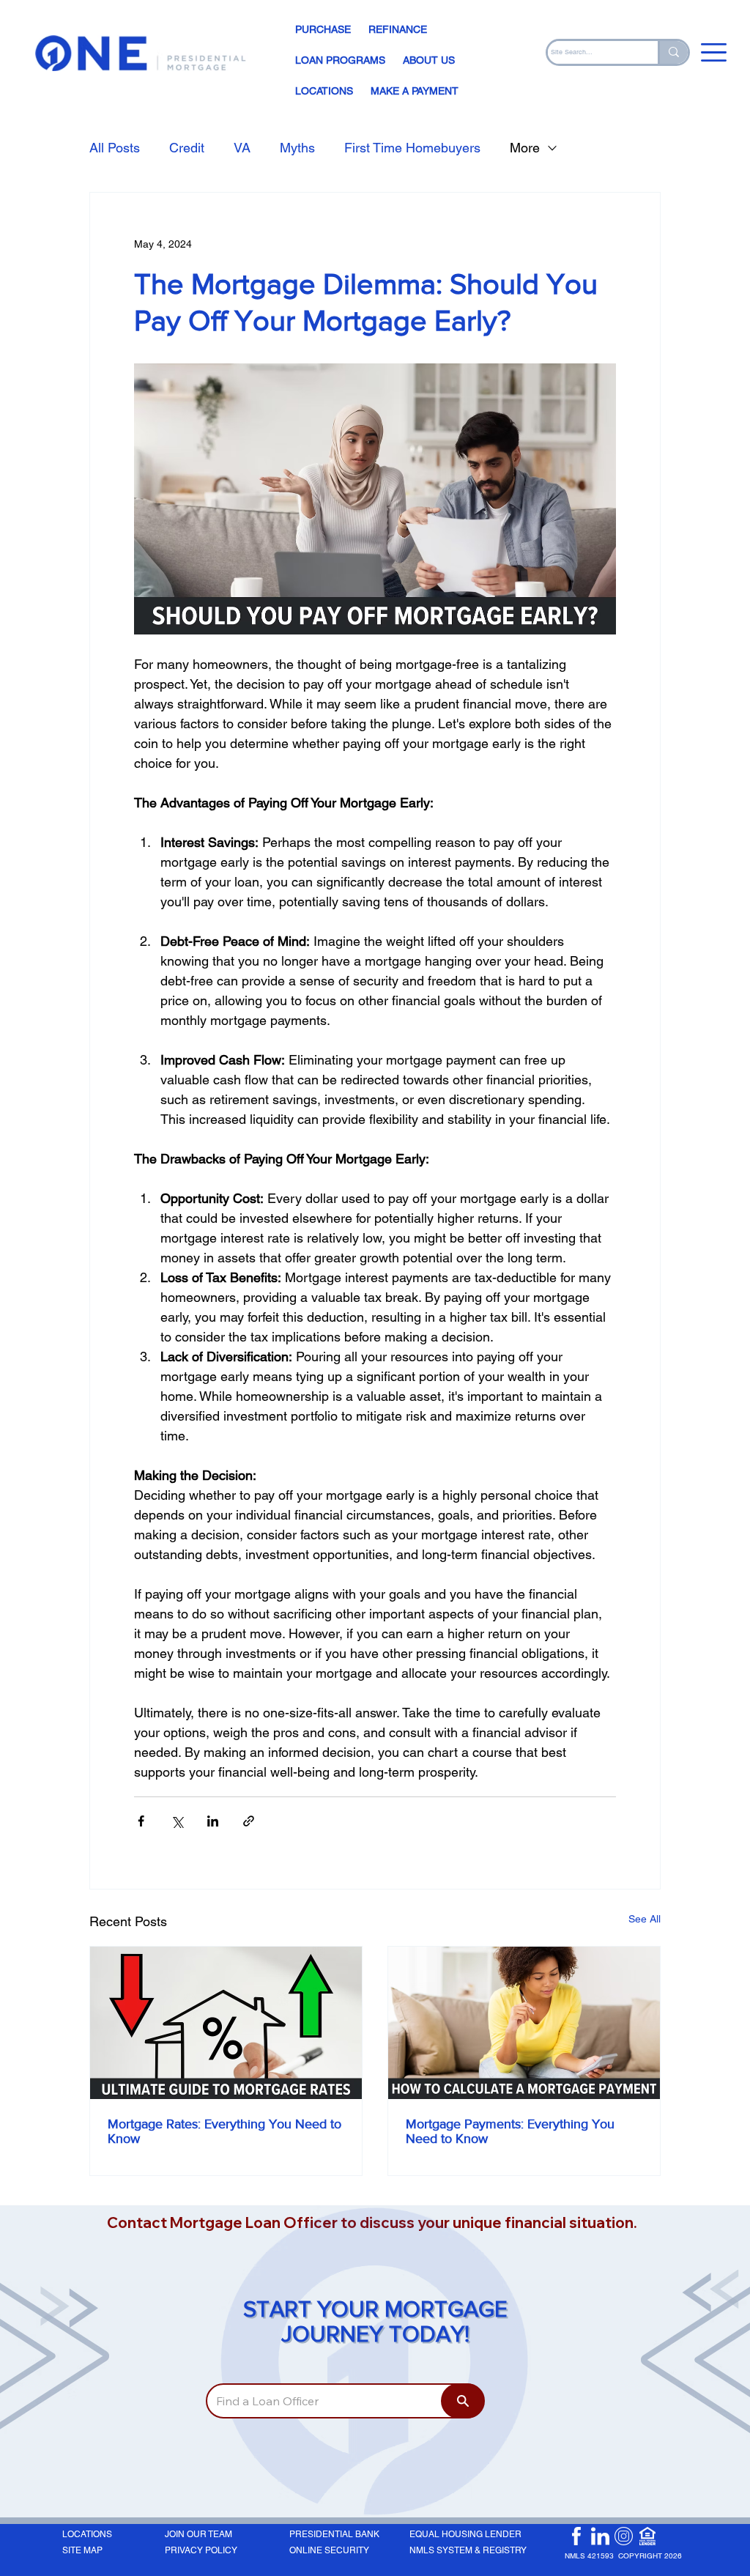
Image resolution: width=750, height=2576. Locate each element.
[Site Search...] (673, 52)
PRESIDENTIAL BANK (334, 2534)
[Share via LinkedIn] (213, 1821)
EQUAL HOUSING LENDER (465, 2534)
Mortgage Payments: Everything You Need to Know (510, 2131)
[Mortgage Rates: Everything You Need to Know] (226, 2023)
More (525, 148)
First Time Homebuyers (412, 148)
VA (242, 148)
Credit (187, 148)
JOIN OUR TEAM (198, 2534)
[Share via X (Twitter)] (177, 1821)
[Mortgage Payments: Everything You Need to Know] (524, 2023)
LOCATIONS (87, 2534)
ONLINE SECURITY (329, 2550)
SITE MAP (82, 2550)
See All (645, 1919)
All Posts (115, 148)
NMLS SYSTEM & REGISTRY (468, 2550)
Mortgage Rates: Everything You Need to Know (224, 2131)
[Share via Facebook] (141, 1821)
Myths (297, 148)
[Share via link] (249, 1821)
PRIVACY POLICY (201, 2550)
